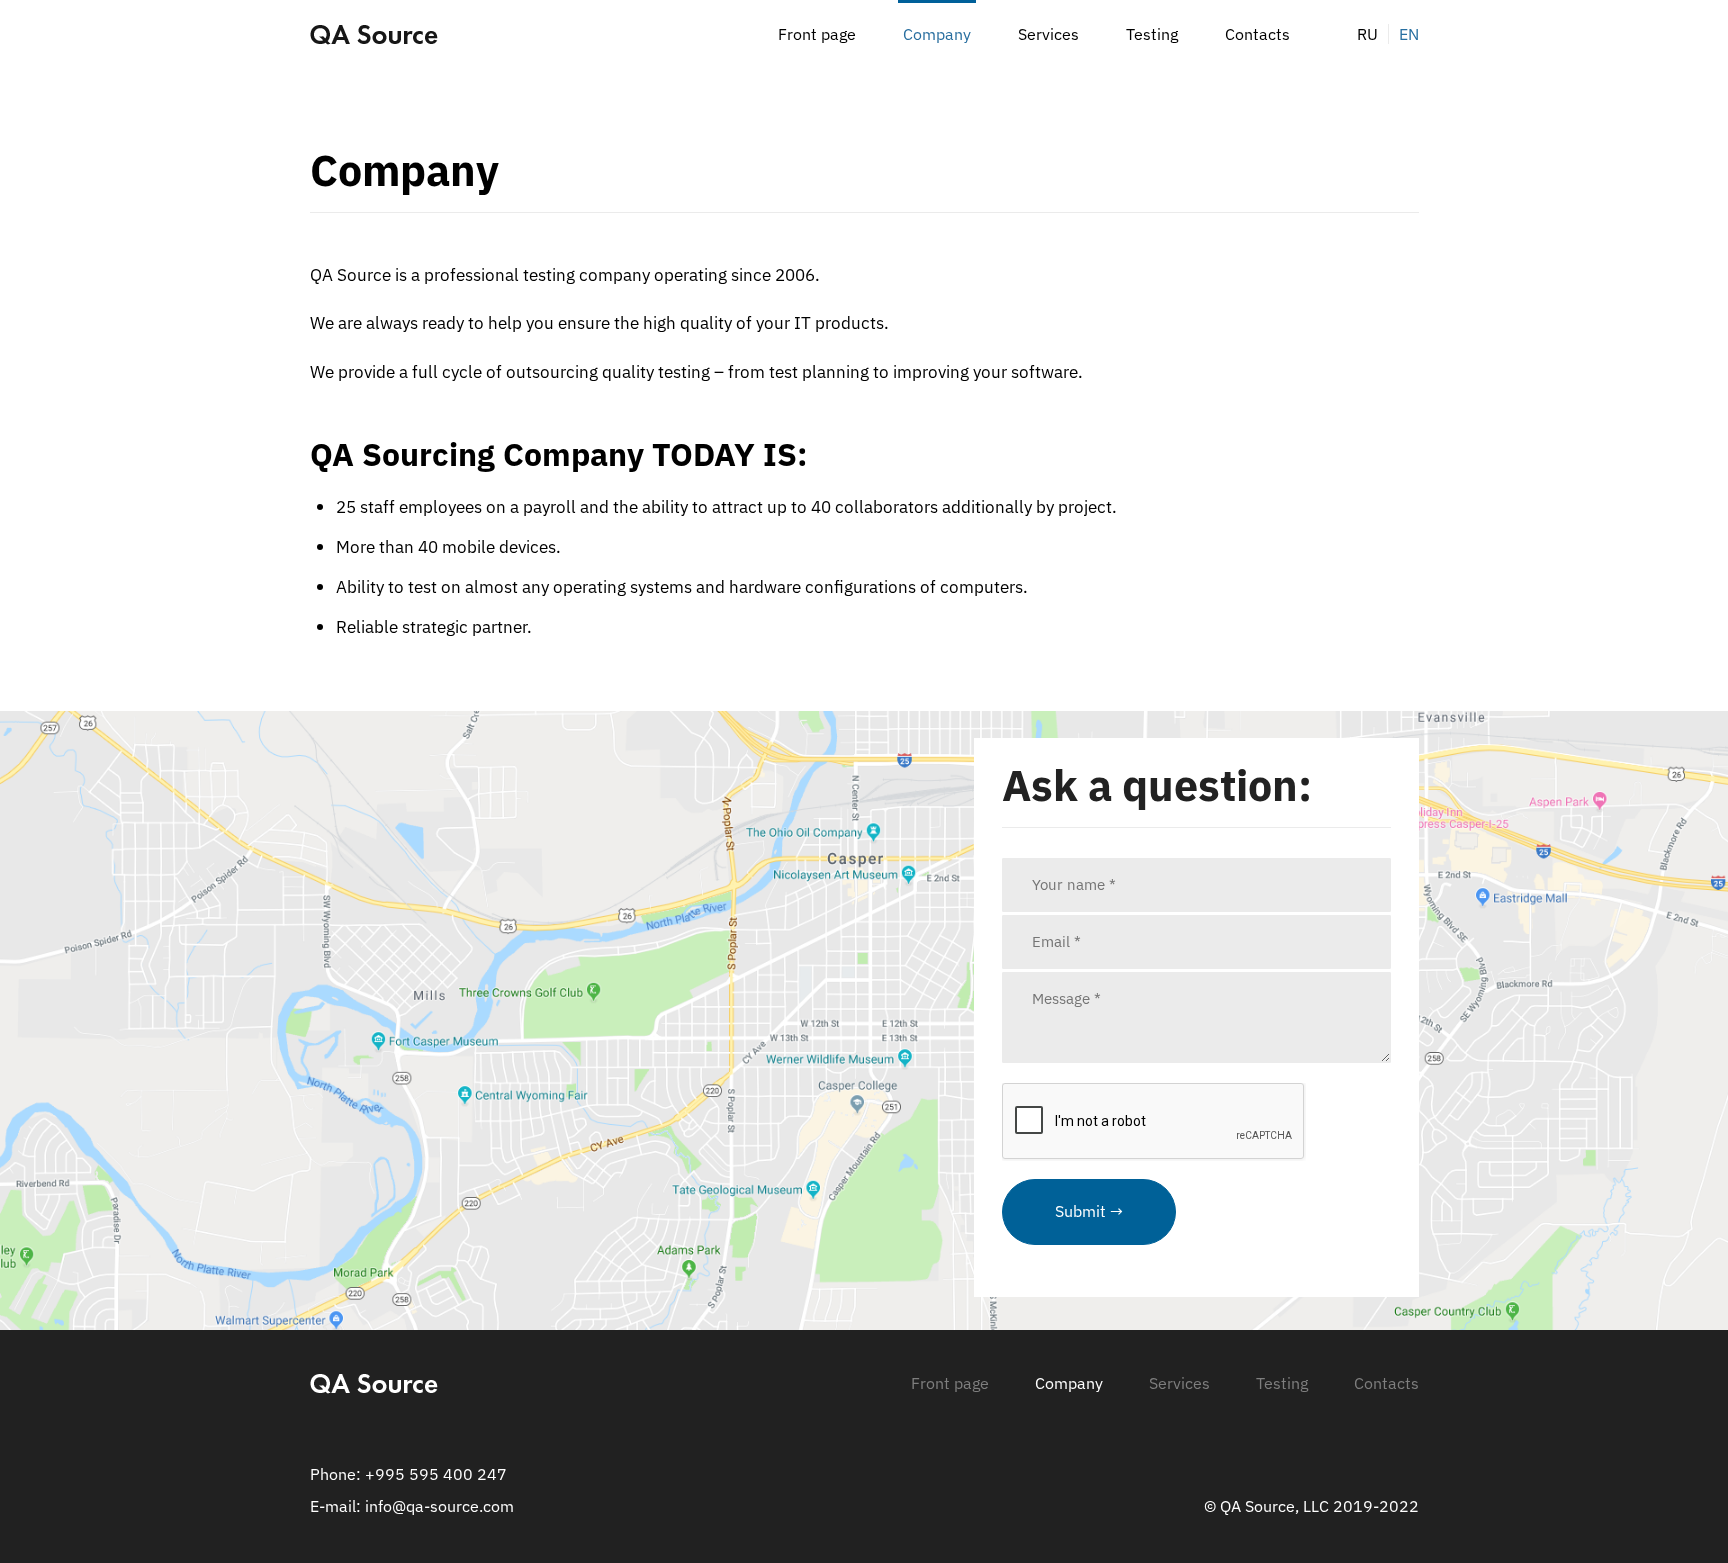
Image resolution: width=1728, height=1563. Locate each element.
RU (1367, 34)
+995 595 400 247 (436, 1474)
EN (1409, 34)
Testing (1152, 34)
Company (937, 34)
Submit (1080, 1211)
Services (1048, 34)
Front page (817, 34)
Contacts (1257, 34)
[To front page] (374, 34)
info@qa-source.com (439, 1506)
